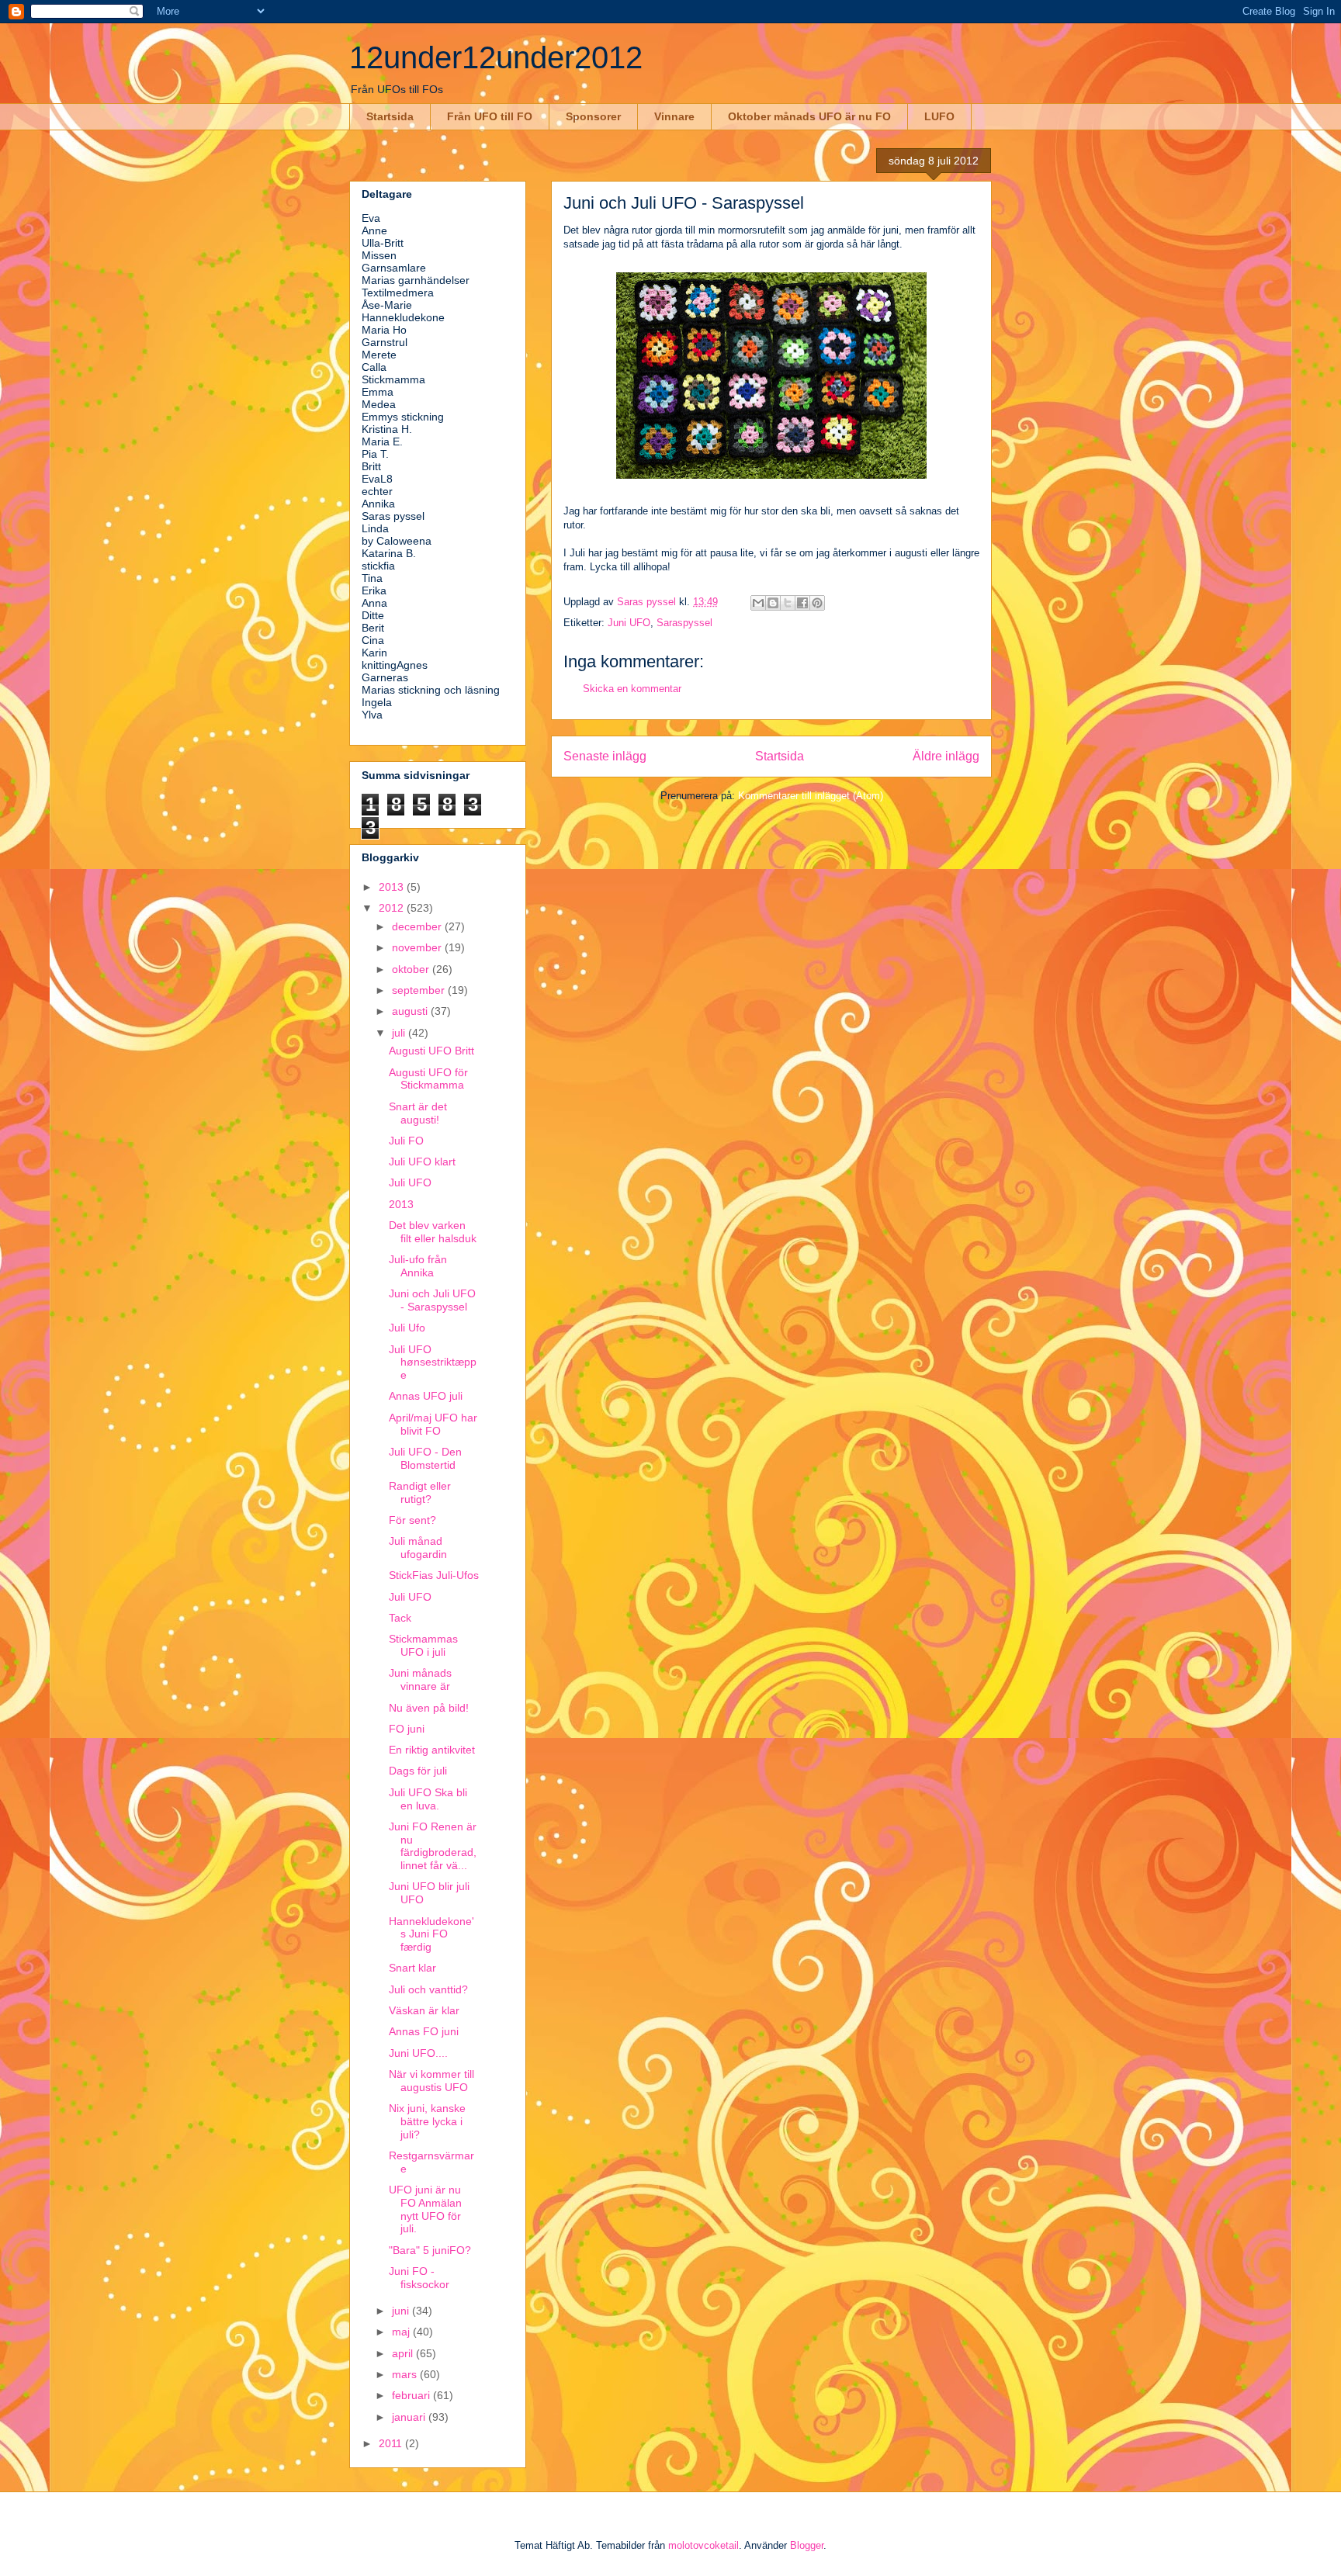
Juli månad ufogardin (418, 1548)
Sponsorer (593, 116)
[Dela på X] (788, 603)
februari (412, 2395)
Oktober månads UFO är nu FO (809, 116)
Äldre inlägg (946, 756)
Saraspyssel (684, 623)
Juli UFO (410, 1182)
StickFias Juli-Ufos (434, 1575)
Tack (400, 1618)
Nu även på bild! (429, 1708)
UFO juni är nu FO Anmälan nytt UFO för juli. (425, 2209)
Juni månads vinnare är (420, 1679)
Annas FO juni (424, 2031)
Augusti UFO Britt (431, 1051)
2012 (393, 908)
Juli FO (406, 1141)
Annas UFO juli (426, 1396)
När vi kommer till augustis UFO (431, 2081)
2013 (393, 887)
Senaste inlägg (605, 756)
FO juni (407, 1729)
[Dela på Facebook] (802, 603)
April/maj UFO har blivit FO (433, 1424)
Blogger (807, 2545)
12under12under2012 (496, 57)
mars (406, 2374)
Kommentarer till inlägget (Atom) (811, 796)
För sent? (412, 1520)
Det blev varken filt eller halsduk (433, 1232)
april (404, 2353)
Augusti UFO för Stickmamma (428, 1079)
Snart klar (412, 1968)
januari (410, 2417)
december (418, 926)
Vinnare (674, 116)
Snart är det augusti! (418, 1113)
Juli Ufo (407, 1328)
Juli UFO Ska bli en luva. (428, 1799)
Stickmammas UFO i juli (423, 1645)
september (420, 990)
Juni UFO (629, 623)
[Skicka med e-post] (758, 603)
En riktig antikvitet (432, 1750)
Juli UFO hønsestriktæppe (433, 1362)
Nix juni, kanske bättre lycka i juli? (427, 2121)
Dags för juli (418, 1771)
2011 (392, 2443)
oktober (412, 969)
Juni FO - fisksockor (419, 2278)
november (418, 947)
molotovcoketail (703, 2545)
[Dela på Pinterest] (817, 603)
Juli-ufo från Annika (418, 1266)
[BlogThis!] (773, 603)
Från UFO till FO (490, 116)
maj (402, 2332)
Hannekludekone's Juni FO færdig (431, 1934)
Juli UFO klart (422, 1162)
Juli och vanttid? (428, 1989)
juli (400, 1033)
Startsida (390, 116)
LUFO (939, 116)
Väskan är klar (424, 2010)
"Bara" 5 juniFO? (430, 2250)
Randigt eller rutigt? (420, 1492)
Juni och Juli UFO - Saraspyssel (432, 1300)
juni (402, 2311)
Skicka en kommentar (632, 689)
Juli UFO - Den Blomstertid (425, 1458)
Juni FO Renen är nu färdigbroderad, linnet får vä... (433, 1846)
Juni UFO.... (418, 2053)
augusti (411, 1011)
